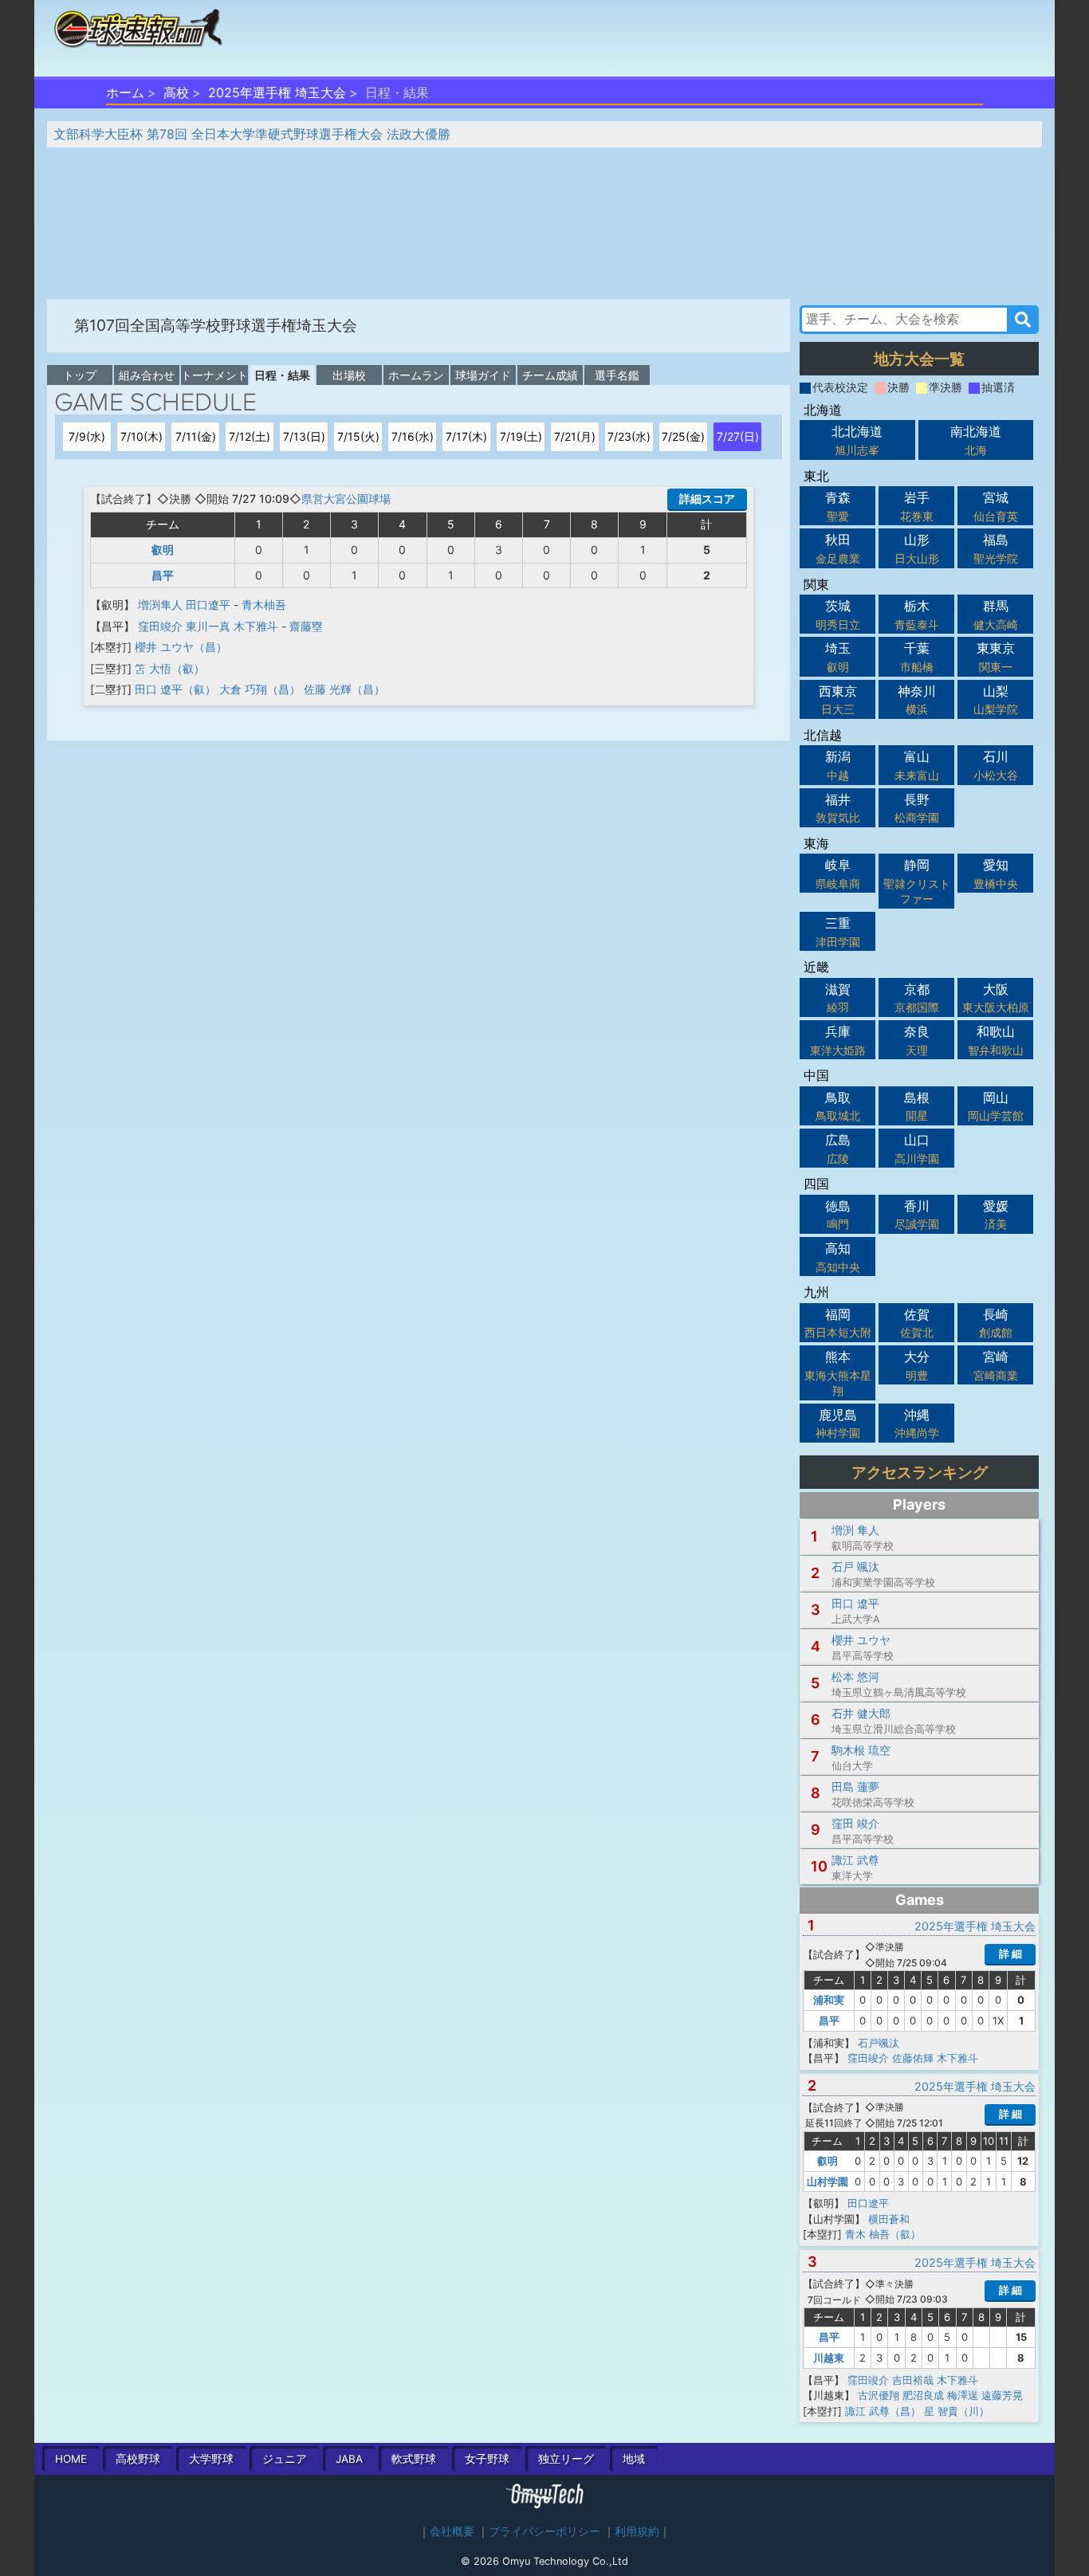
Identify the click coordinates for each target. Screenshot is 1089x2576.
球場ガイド (483, 375)
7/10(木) (142, 436)
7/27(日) (738, 436)
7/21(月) (575, 436)
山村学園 (828, 2181)
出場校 (349, 375)
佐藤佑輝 (913, 2058)
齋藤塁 (306, 626)
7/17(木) (466, 436)
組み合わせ (147, 375)
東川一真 (208, 626)
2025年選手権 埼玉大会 (277, 92)
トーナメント (214, 375)
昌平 (163, 575)
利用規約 (637, 2531)
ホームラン (416, 375)
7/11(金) (196, 436)
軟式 (414, 2459)
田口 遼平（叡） (175, 689)
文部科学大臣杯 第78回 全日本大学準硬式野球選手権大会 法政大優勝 (252, 134)
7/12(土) (250, 436)
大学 (211, 2459)
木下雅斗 (256, 626)
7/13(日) (304, 436)
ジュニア (285, 2459)
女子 (487, 2459)
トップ (80, 375)
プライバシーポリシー (544, 2531)
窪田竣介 (160, 626)
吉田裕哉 (913, 2380)
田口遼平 (208, 605)
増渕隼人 (160, 605)
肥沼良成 (923, 2395)
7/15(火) (358, 436)
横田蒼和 (889, 2219)
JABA (349, 2459)
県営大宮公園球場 (346, 499)
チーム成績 (550, 375)
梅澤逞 (963, 2395)
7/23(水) (629, 436)
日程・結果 (282, 375)
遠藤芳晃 (1002, 2395)
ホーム (125, 92)
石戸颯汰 (879, 2043)
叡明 (163, 550)
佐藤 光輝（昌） (344, 689)
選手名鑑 (617, 375)
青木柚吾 (264, 605)
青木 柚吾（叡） (883, 2234)
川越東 (829, 2358)
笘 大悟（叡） (170, 668)
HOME (71, 2459)
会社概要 (452, 2531)
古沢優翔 (879, 2395)
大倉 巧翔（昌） (260, 689)
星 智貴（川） (957, 2411)
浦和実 (829, 2000)
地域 (634, 2459)
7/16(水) (413, 436)
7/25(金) (683, 436)
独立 (566, 2459)
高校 (176, 92)
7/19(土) (521, 436)
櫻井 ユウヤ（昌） (181, 647)
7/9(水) (87, 436)
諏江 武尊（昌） (883, 2411)
